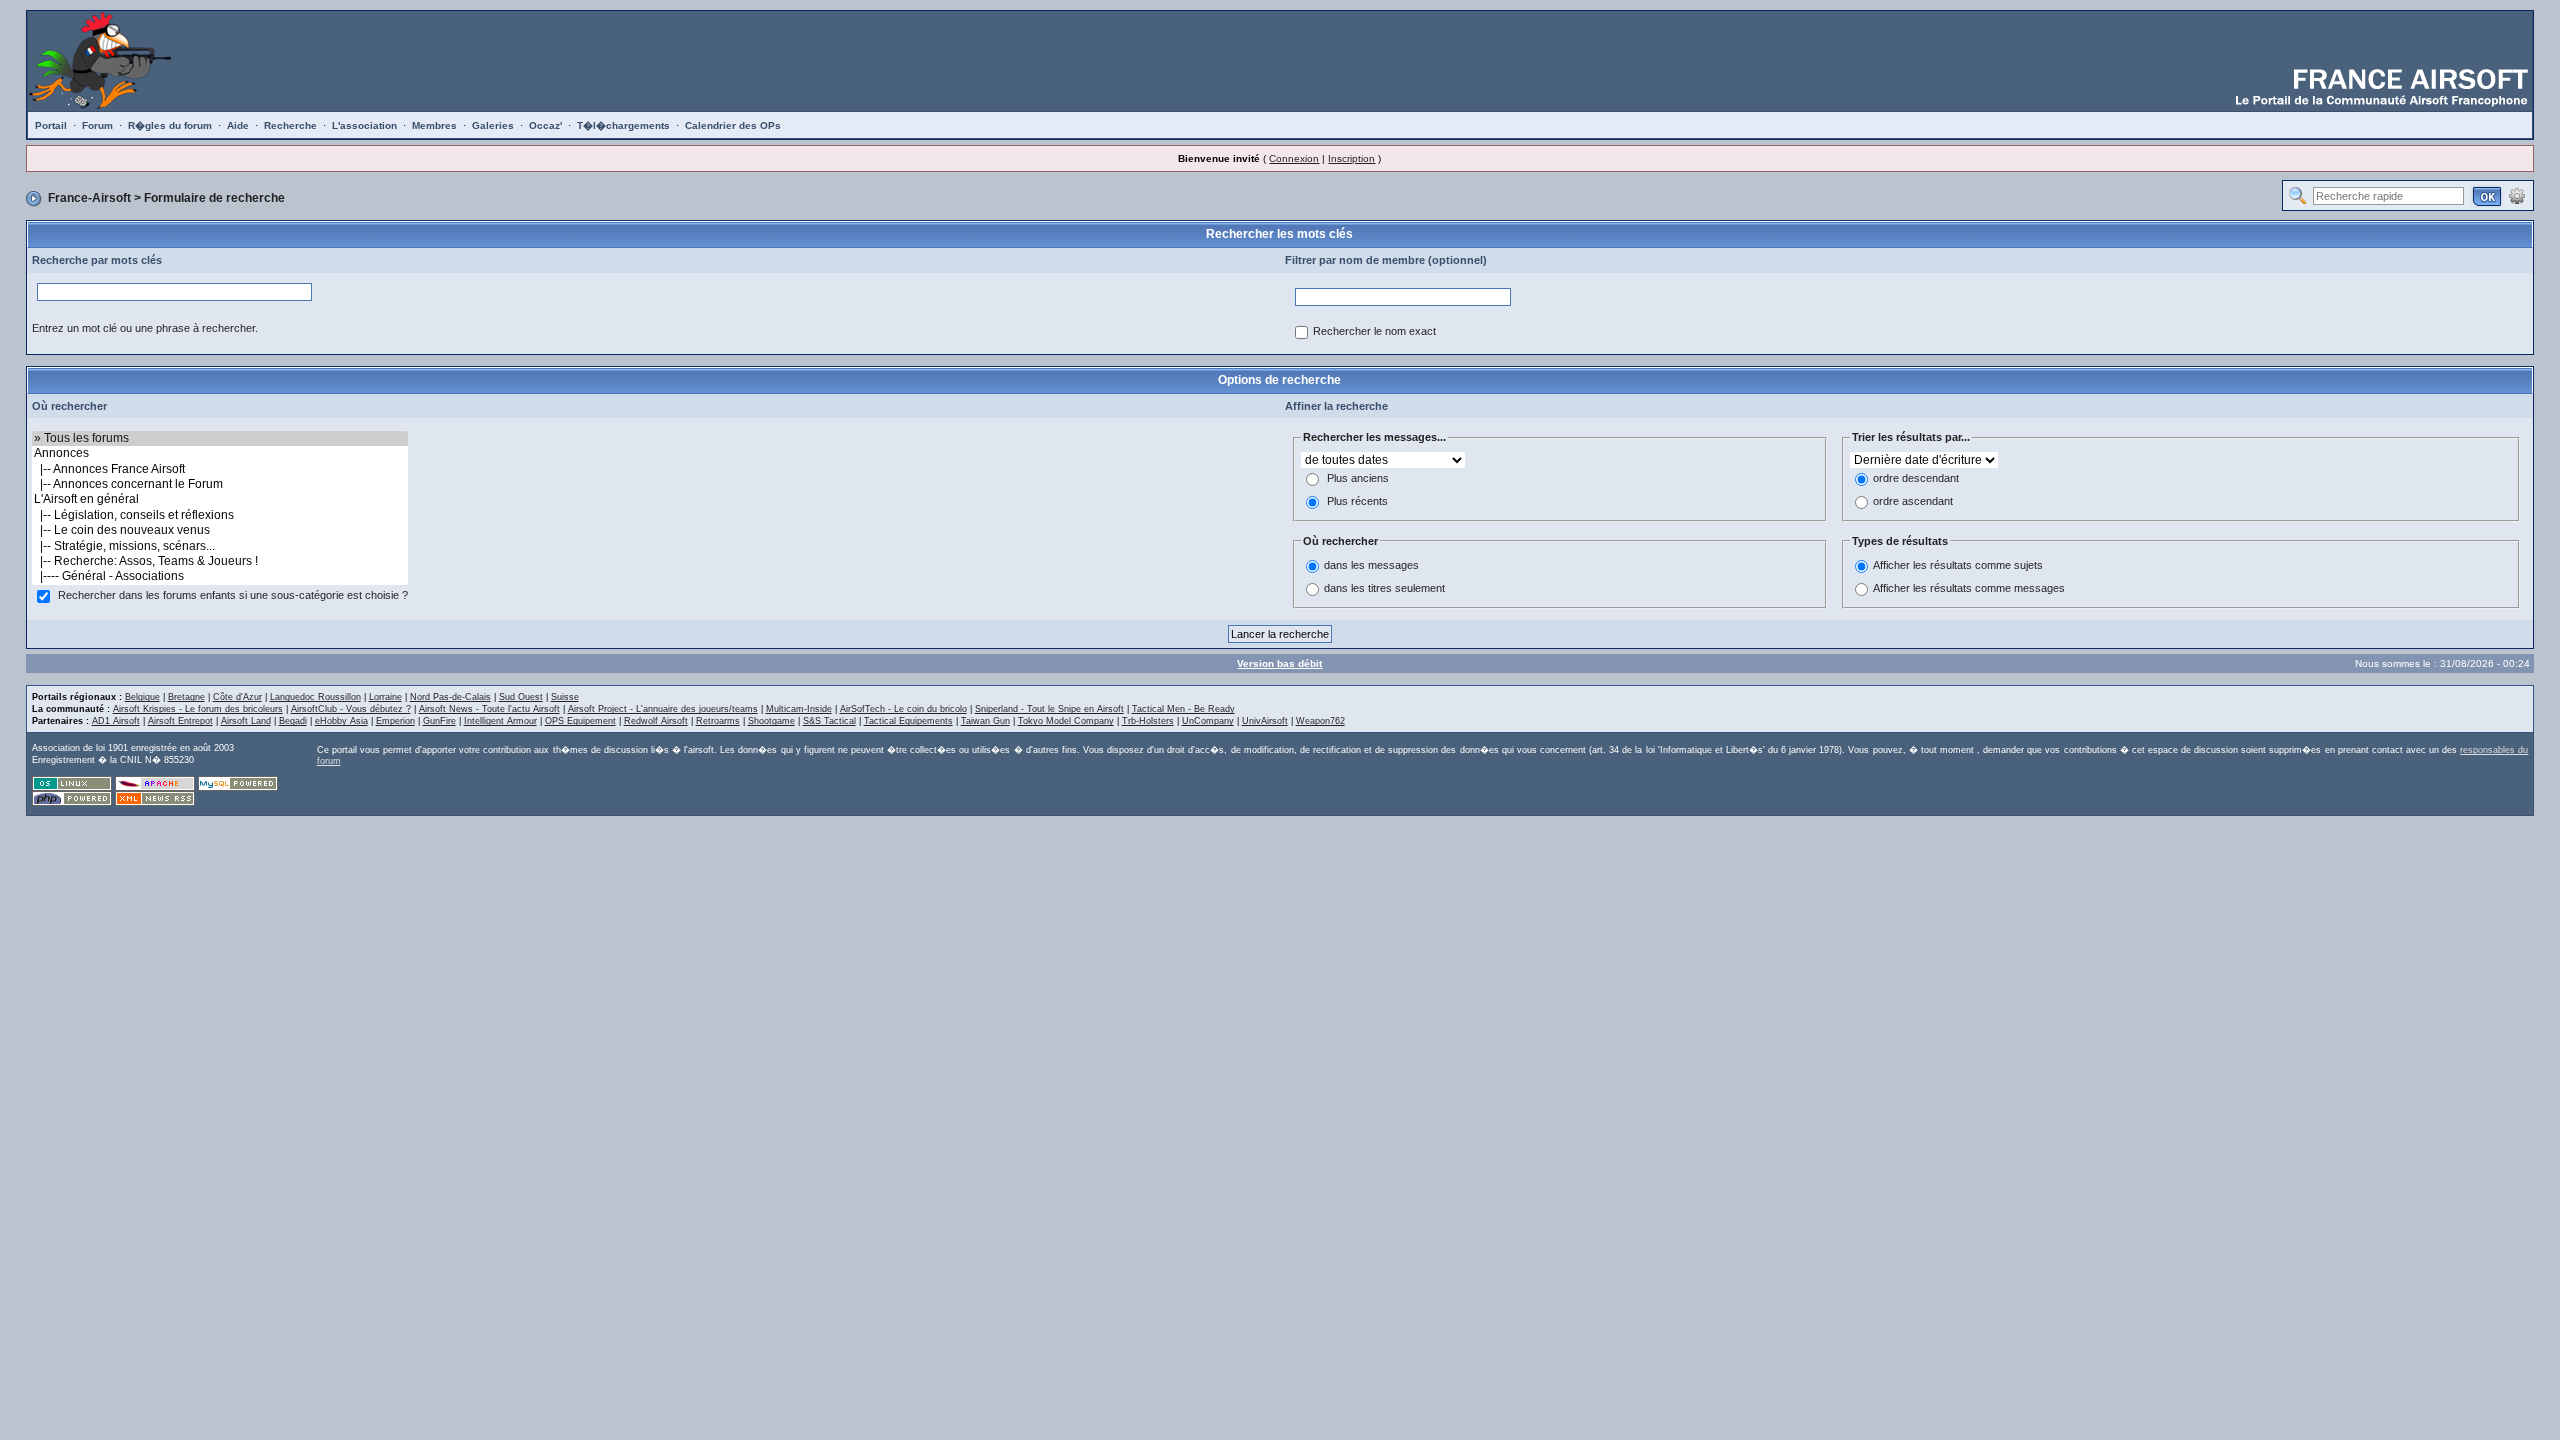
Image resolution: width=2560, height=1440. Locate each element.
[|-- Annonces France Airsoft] (220, 469)
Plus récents (1357, 501)
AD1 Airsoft (116, 721)
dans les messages (1371, 566)
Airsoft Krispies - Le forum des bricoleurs (198, 709)
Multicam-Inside (799, 709)
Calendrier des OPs (733, 125)
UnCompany (1208, 721)
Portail (51, 125)
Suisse (565, 697)
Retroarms (718, 721)
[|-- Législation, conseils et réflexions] (220, 515)
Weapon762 (1320, 721)
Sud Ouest (521, 697)
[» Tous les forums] (220, 438)
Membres (434, 125)
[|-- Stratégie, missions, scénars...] (220, 546)
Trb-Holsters (1148, 721)
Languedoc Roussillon (315, 697)
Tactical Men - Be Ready (1183, 709)
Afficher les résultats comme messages (1969, 589)
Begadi (293, 721)
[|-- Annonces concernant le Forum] (220, 484)
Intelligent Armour (500, 721)
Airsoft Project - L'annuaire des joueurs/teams (663, 709)
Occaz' (545, 125)
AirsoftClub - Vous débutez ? (351, 709)
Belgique (142, 697)
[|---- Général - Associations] (220, 576)
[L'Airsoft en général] (220, 499)
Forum (97, 125)
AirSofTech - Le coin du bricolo (903, 709)
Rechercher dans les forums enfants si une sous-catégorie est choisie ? (233, 595)
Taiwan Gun (985, 721)
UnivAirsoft (1265, 721)
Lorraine (385, 697)
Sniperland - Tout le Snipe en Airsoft (1049, 709)
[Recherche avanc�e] (2517, 195)
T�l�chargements (623, 125)
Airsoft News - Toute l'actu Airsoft (489, 709)
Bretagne (186, 697)
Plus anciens (1358, 478)
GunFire (439, 721)
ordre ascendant (1913, 501)
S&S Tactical (829, 721)
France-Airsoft (89, 198)
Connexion (1294, 158)
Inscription (1351, 158)
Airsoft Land (246, 721)
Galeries (493, 125)
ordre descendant (1916, 478)
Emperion (395, 721)
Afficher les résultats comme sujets (1958, 566)
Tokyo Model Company (1066, 721)
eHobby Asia (341, 721)
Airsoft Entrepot (180, 721)
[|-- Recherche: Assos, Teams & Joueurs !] (220, 561)
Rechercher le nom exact (1374, 331)
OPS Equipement (580, 721)
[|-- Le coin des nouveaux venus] (220, 530)
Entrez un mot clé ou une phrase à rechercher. (145, 328)
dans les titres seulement (1384, 589)
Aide (238, 125)
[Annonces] (220, 453)
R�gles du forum (170, 125)
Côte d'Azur (237, 697)
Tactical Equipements (908, 721)
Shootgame (771, 721)
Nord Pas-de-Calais (450, 697)
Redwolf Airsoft (656, 721)
